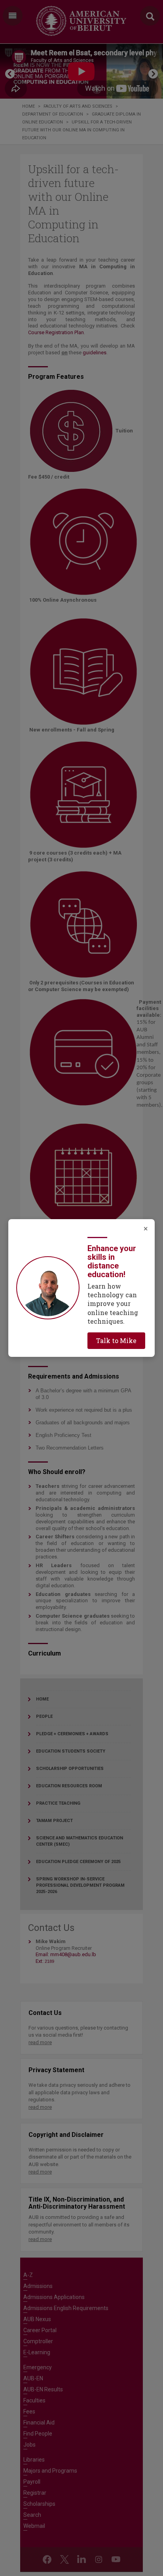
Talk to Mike (116, 1340)
